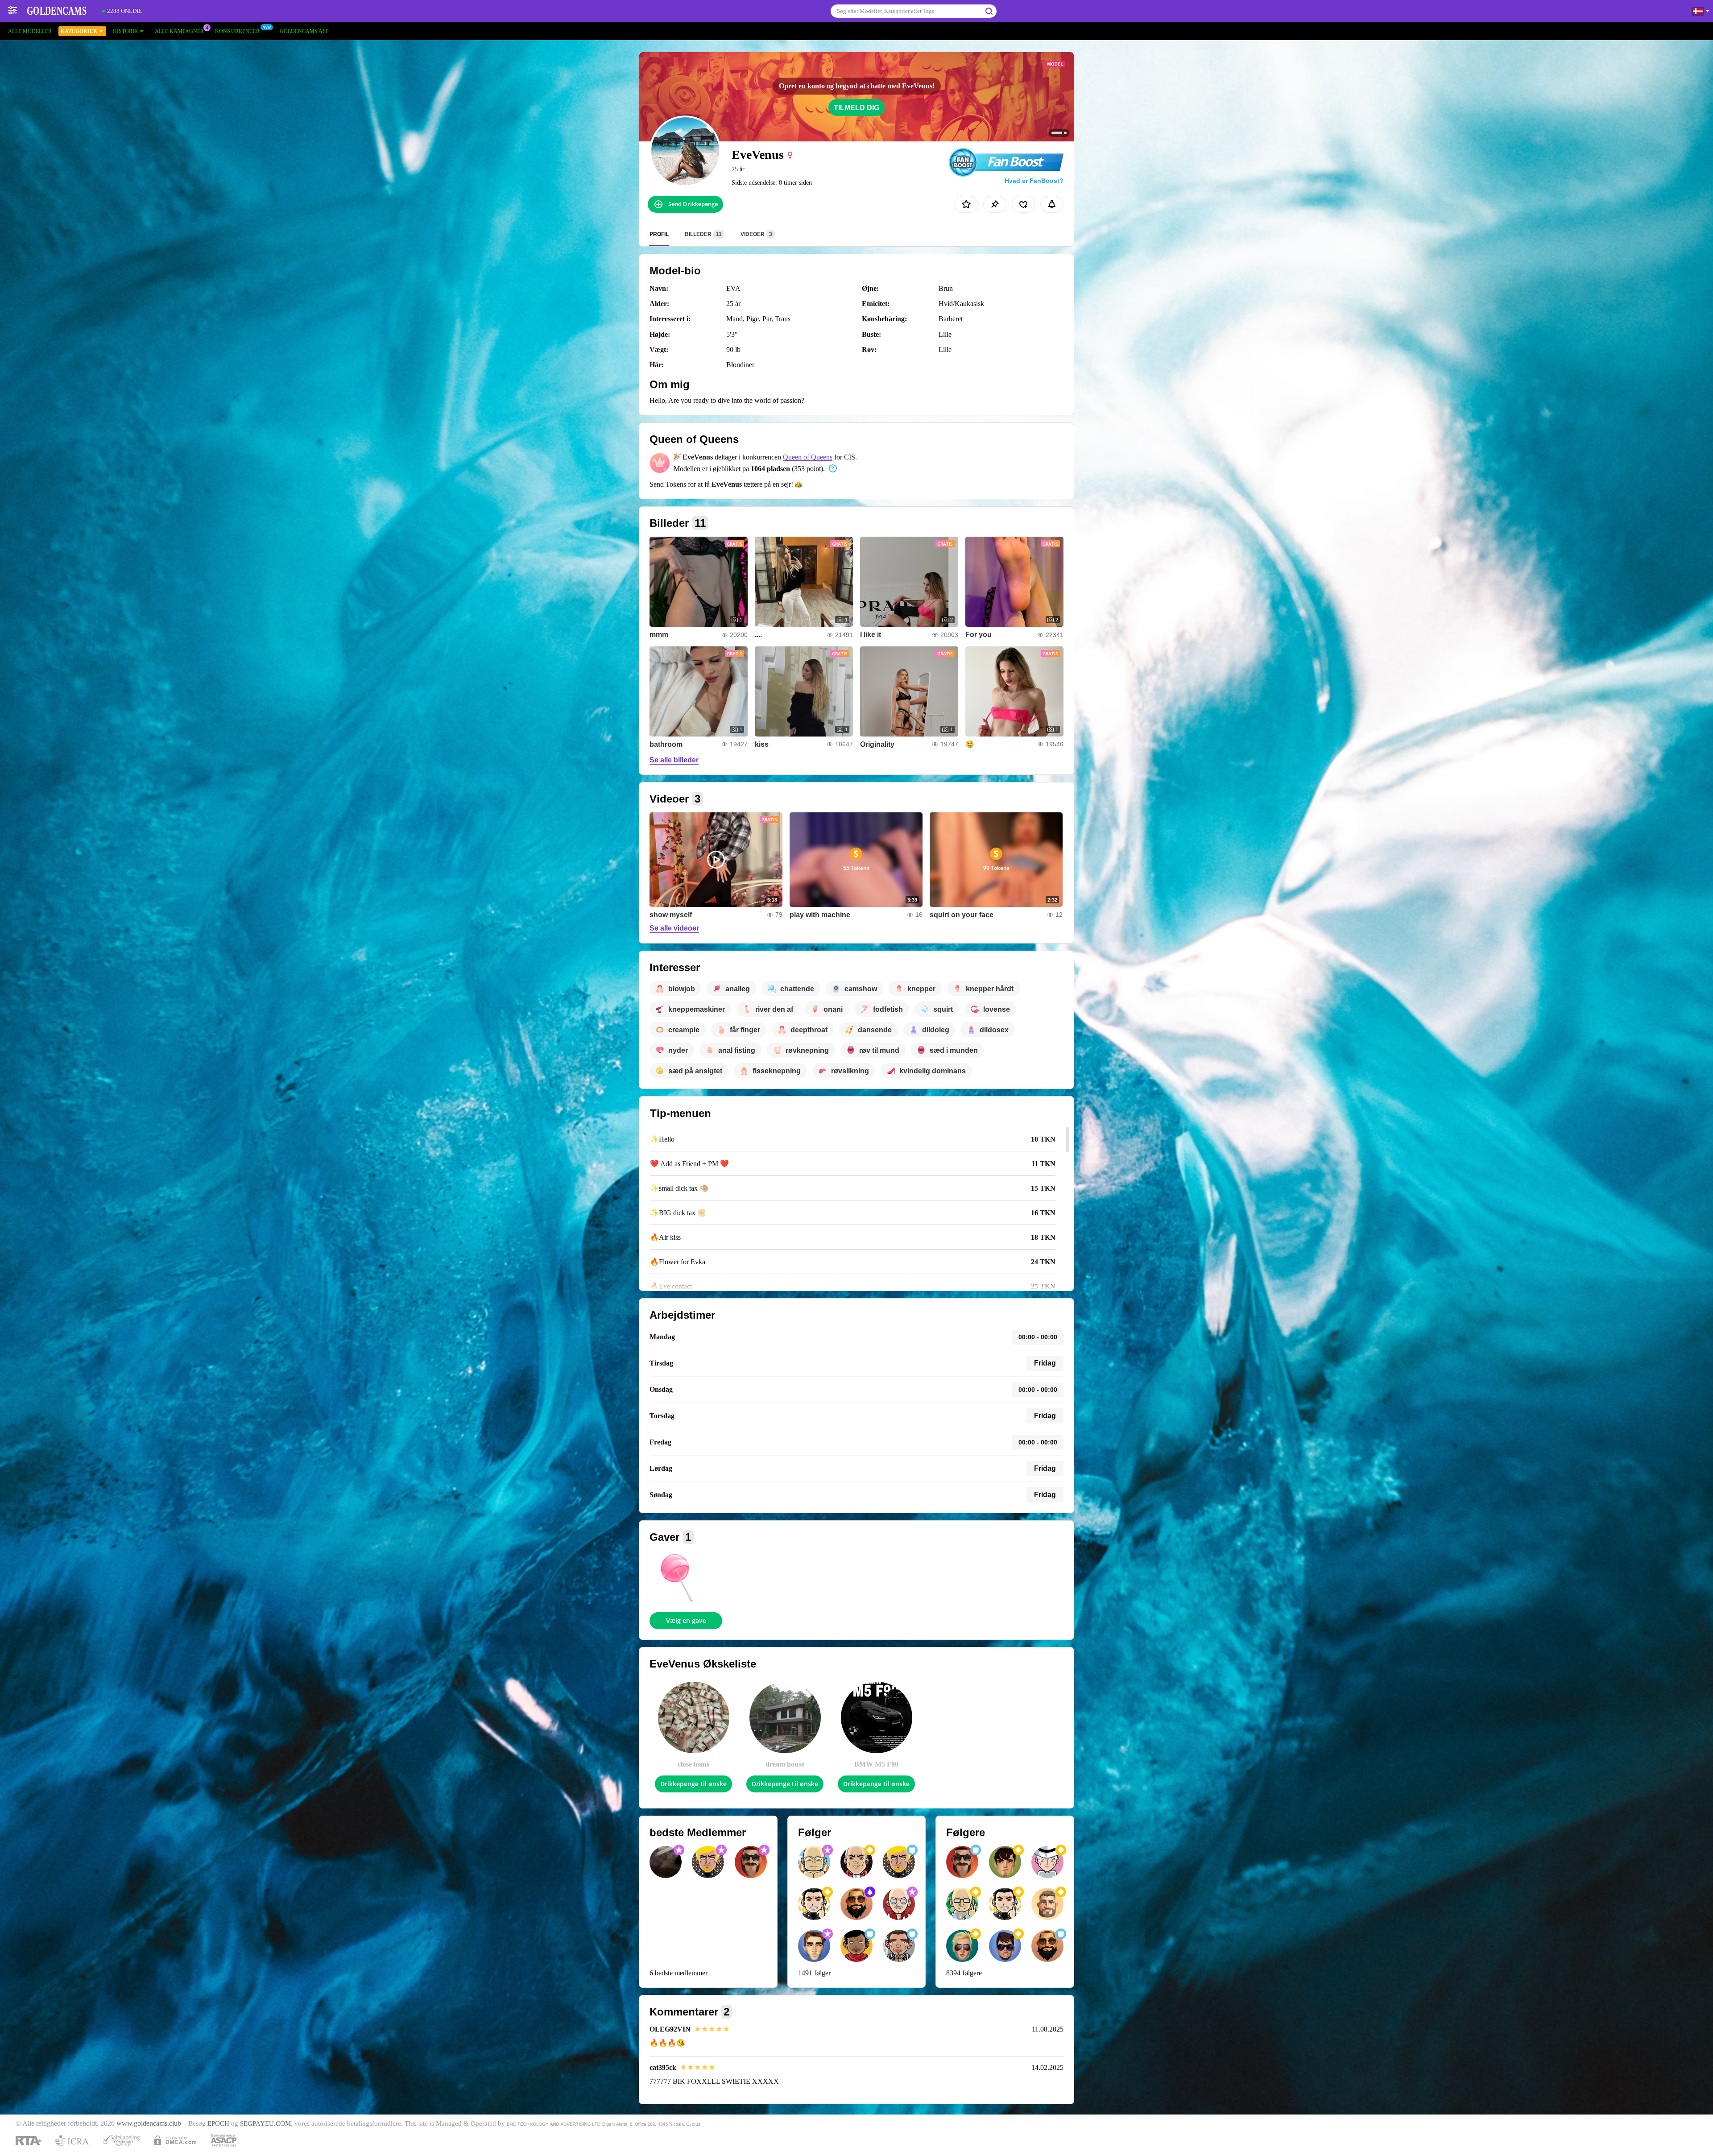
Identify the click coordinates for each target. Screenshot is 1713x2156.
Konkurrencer (237, 31)
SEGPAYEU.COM (265, 2123)
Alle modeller (30, 31)
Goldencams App (304, 31)
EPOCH (218, 2123)
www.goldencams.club (149, 2123)
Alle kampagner (179, 31)
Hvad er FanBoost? (1034, 181)
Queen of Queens (808, 457)
